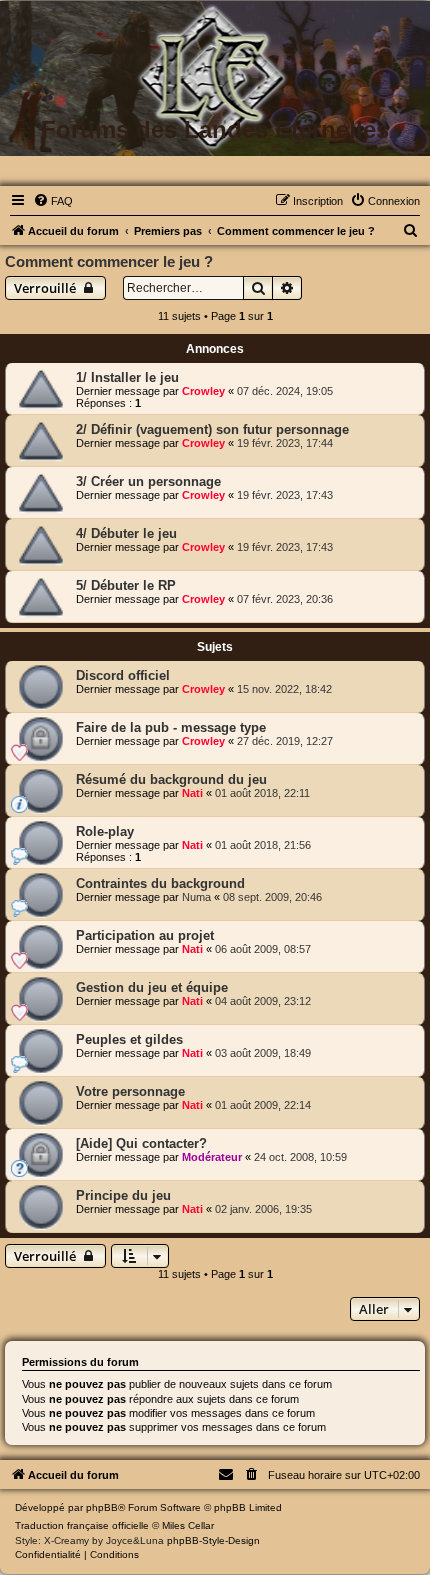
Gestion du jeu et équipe (152, 987)
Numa (196, 897)
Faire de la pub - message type (171, 727)
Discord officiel (123, 675)
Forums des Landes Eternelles (215, 129)
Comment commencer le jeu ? (109, 261)
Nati (192, 793)
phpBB (102, 1507)
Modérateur (212, 1157)
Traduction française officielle (82, 1525)
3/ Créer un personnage (148, 481)
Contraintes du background (160, 883)
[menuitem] (53, 201)
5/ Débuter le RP (126, 585)
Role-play (105, 831)
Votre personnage (130, 1091)
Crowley (203, 391)
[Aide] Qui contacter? (141, 1143)
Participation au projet (145, 935)
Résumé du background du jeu (171, 779)
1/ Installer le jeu (127, 377)
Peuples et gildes (129, 1039)
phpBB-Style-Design (213, 1540)
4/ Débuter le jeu (126, 533)
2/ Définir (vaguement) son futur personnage (212, 429)
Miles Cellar (188, 1525)
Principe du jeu (123, 1195)
